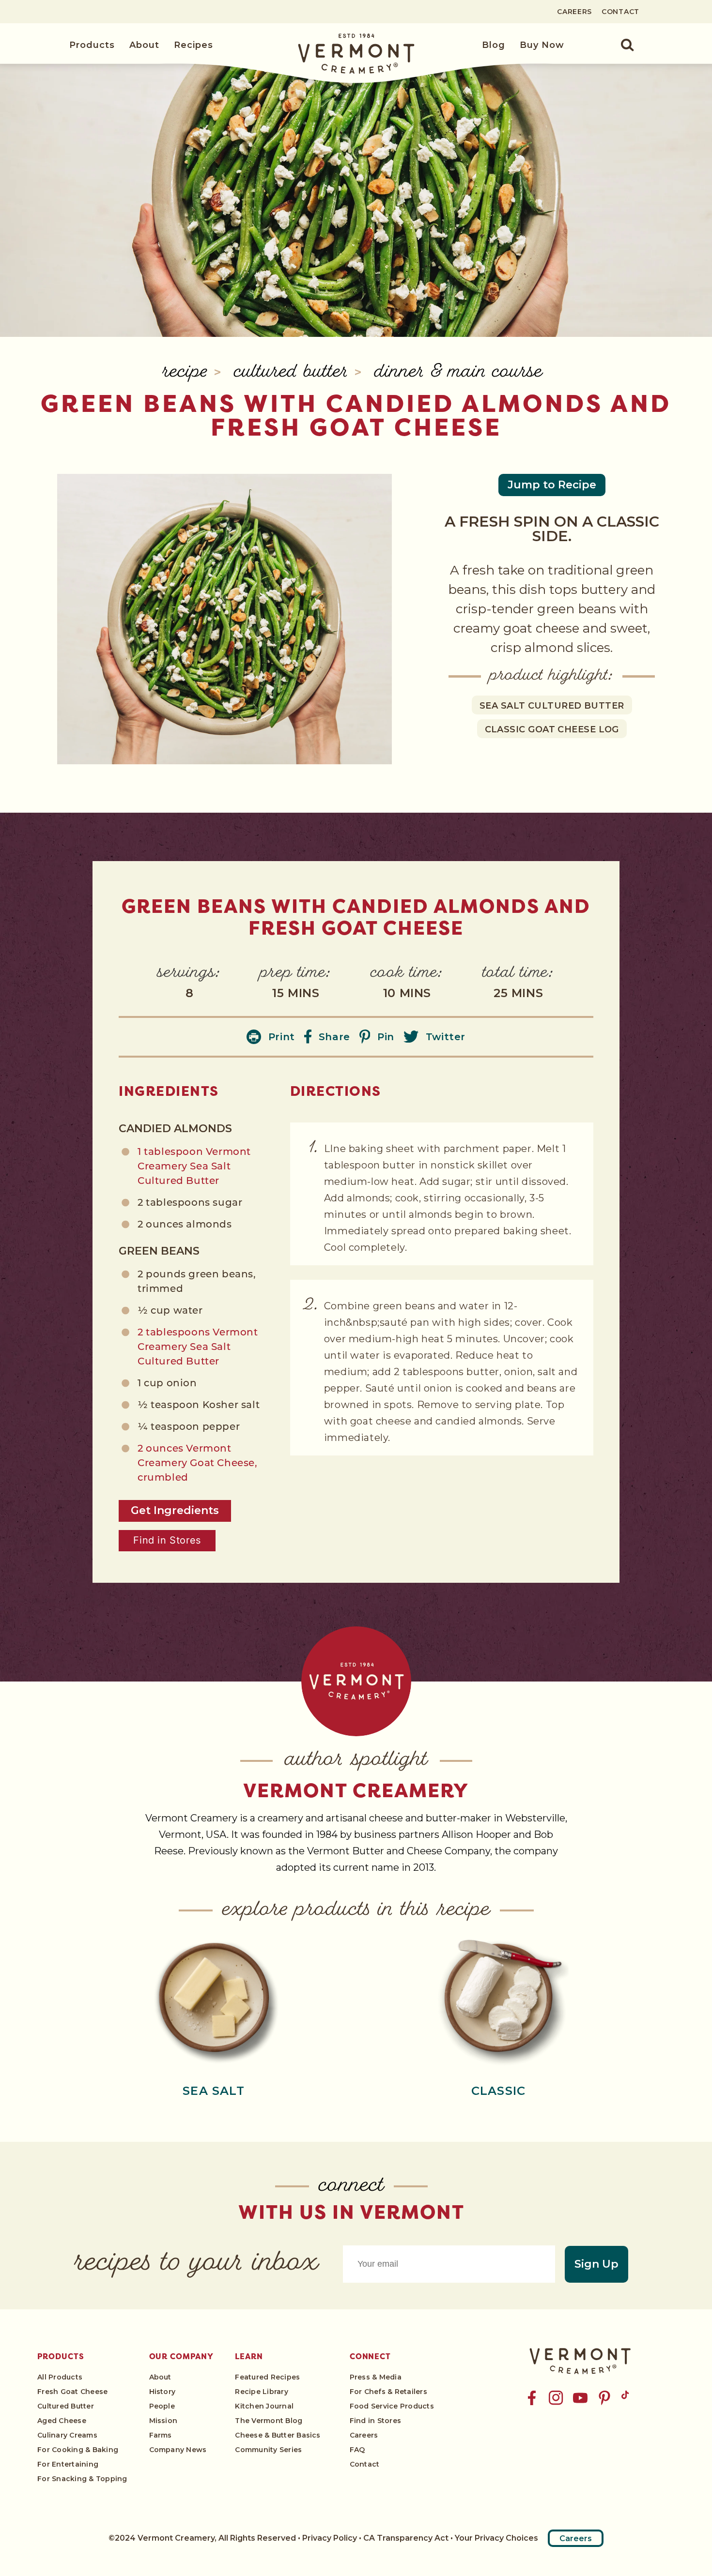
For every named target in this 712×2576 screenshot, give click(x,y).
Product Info (214, 1996)
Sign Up (596, 2264)
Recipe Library (261, 2392)
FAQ (357, 2450)
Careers (574, 12)
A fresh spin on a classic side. (552, 529)
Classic (498, 2091)
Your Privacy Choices (496, 2538)
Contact (620, 12)
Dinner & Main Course (458, 373)
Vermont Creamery (356, 1790)
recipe (188, 373)
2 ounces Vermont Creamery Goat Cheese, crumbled (198, 1464)
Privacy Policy (330, 2538)
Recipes (193, 45)
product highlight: (552, 676)
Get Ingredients (175, 1510)
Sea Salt (214, 2091)
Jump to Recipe (552, 485)
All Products (60, 2377)
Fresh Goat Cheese (72, 2392)
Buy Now (542, 45)
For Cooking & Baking (78, 2450)
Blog (494, 45)
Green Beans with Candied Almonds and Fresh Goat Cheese (356, 415)
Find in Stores (167, 1540)
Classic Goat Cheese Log (552, 729)
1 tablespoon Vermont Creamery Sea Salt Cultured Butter (194, 1167)
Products (92, 45)
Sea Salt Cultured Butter (552, 706)
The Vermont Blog (269, 2421)
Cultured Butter (294, 373)
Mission (163, 2421)
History (163, 2392)
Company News (178, 2450)
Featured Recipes (267, 2377)
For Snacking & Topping (82, 2479)
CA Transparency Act (406, 2538)
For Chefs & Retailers (388, 2392)
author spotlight (356, 1761)
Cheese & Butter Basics (278, 2435)
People (162, 2406)
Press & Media (376, 2377)
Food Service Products (392, 2406)
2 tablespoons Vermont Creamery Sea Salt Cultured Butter (198, 1348)
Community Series (268, 2450)
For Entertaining (68, 2464)
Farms (161, 2435)
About (144, 45)
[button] (622, 45)
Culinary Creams (67, 2435)
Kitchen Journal (264, 2406)
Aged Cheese (62, 2421)
